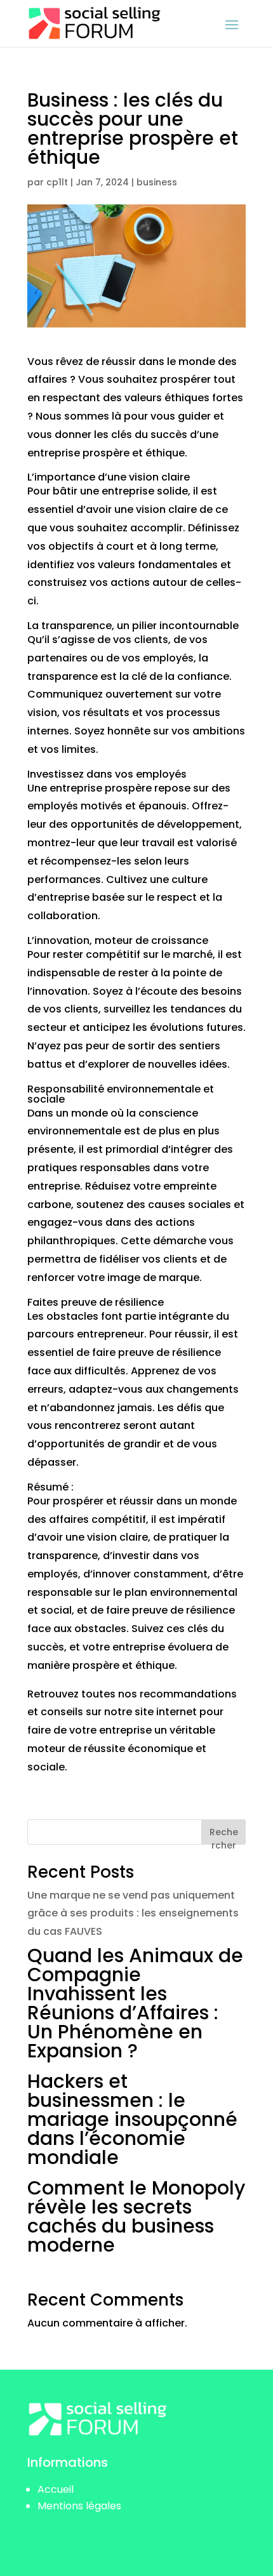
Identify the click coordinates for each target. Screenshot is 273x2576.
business (157, 182)
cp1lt (57, 182)
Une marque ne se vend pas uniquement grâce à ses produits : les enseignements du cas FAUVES (133, 1914)
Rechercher (224, 1835)
